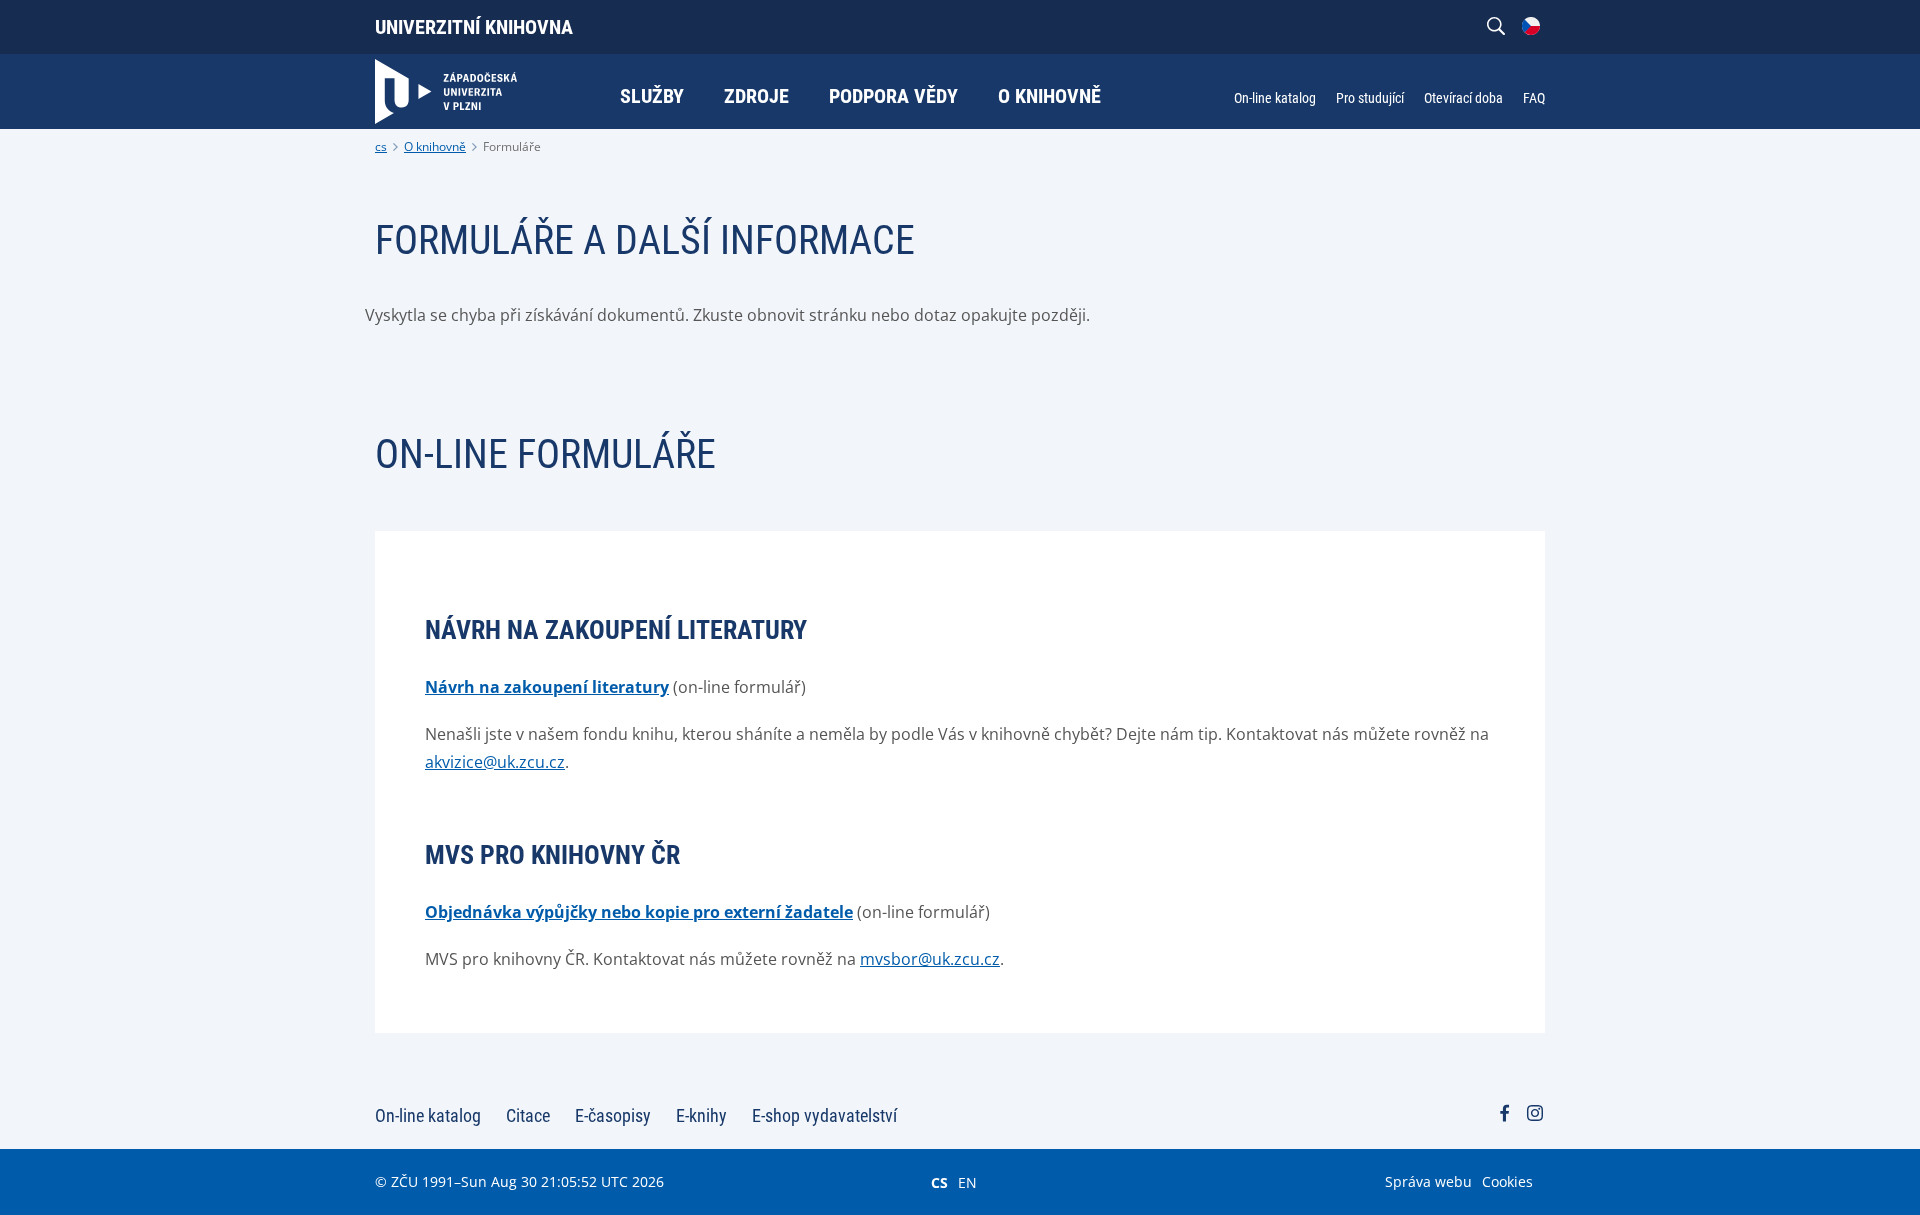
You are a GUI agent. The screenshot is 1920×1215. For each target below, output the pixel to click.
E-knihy (701, 1115)
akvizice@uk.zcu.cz (495, 762)
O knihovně (435, 146)
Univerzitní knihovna (474, 27)
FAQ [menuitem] (1534, 98)
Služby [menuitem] (652, 96)
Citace (528, 1115)
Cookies (1507, 1181)
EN (967, 1182)
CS (939, 1182)
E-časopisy (613, 1115)
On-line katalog (428, 1115)
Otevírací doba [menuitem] (1463, 98)
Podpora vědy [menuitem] (893, 96)
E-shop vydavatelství (824, 1115)
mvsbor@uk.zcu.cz (930, 959)
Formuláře (512, 146)
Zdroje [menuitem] (756, 96)
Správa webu (1428, 1181)
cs (381, 146)
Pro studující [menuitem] (1370, 98)
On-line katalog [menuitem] (1275, 98)
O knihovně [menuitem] (1049, 96)
